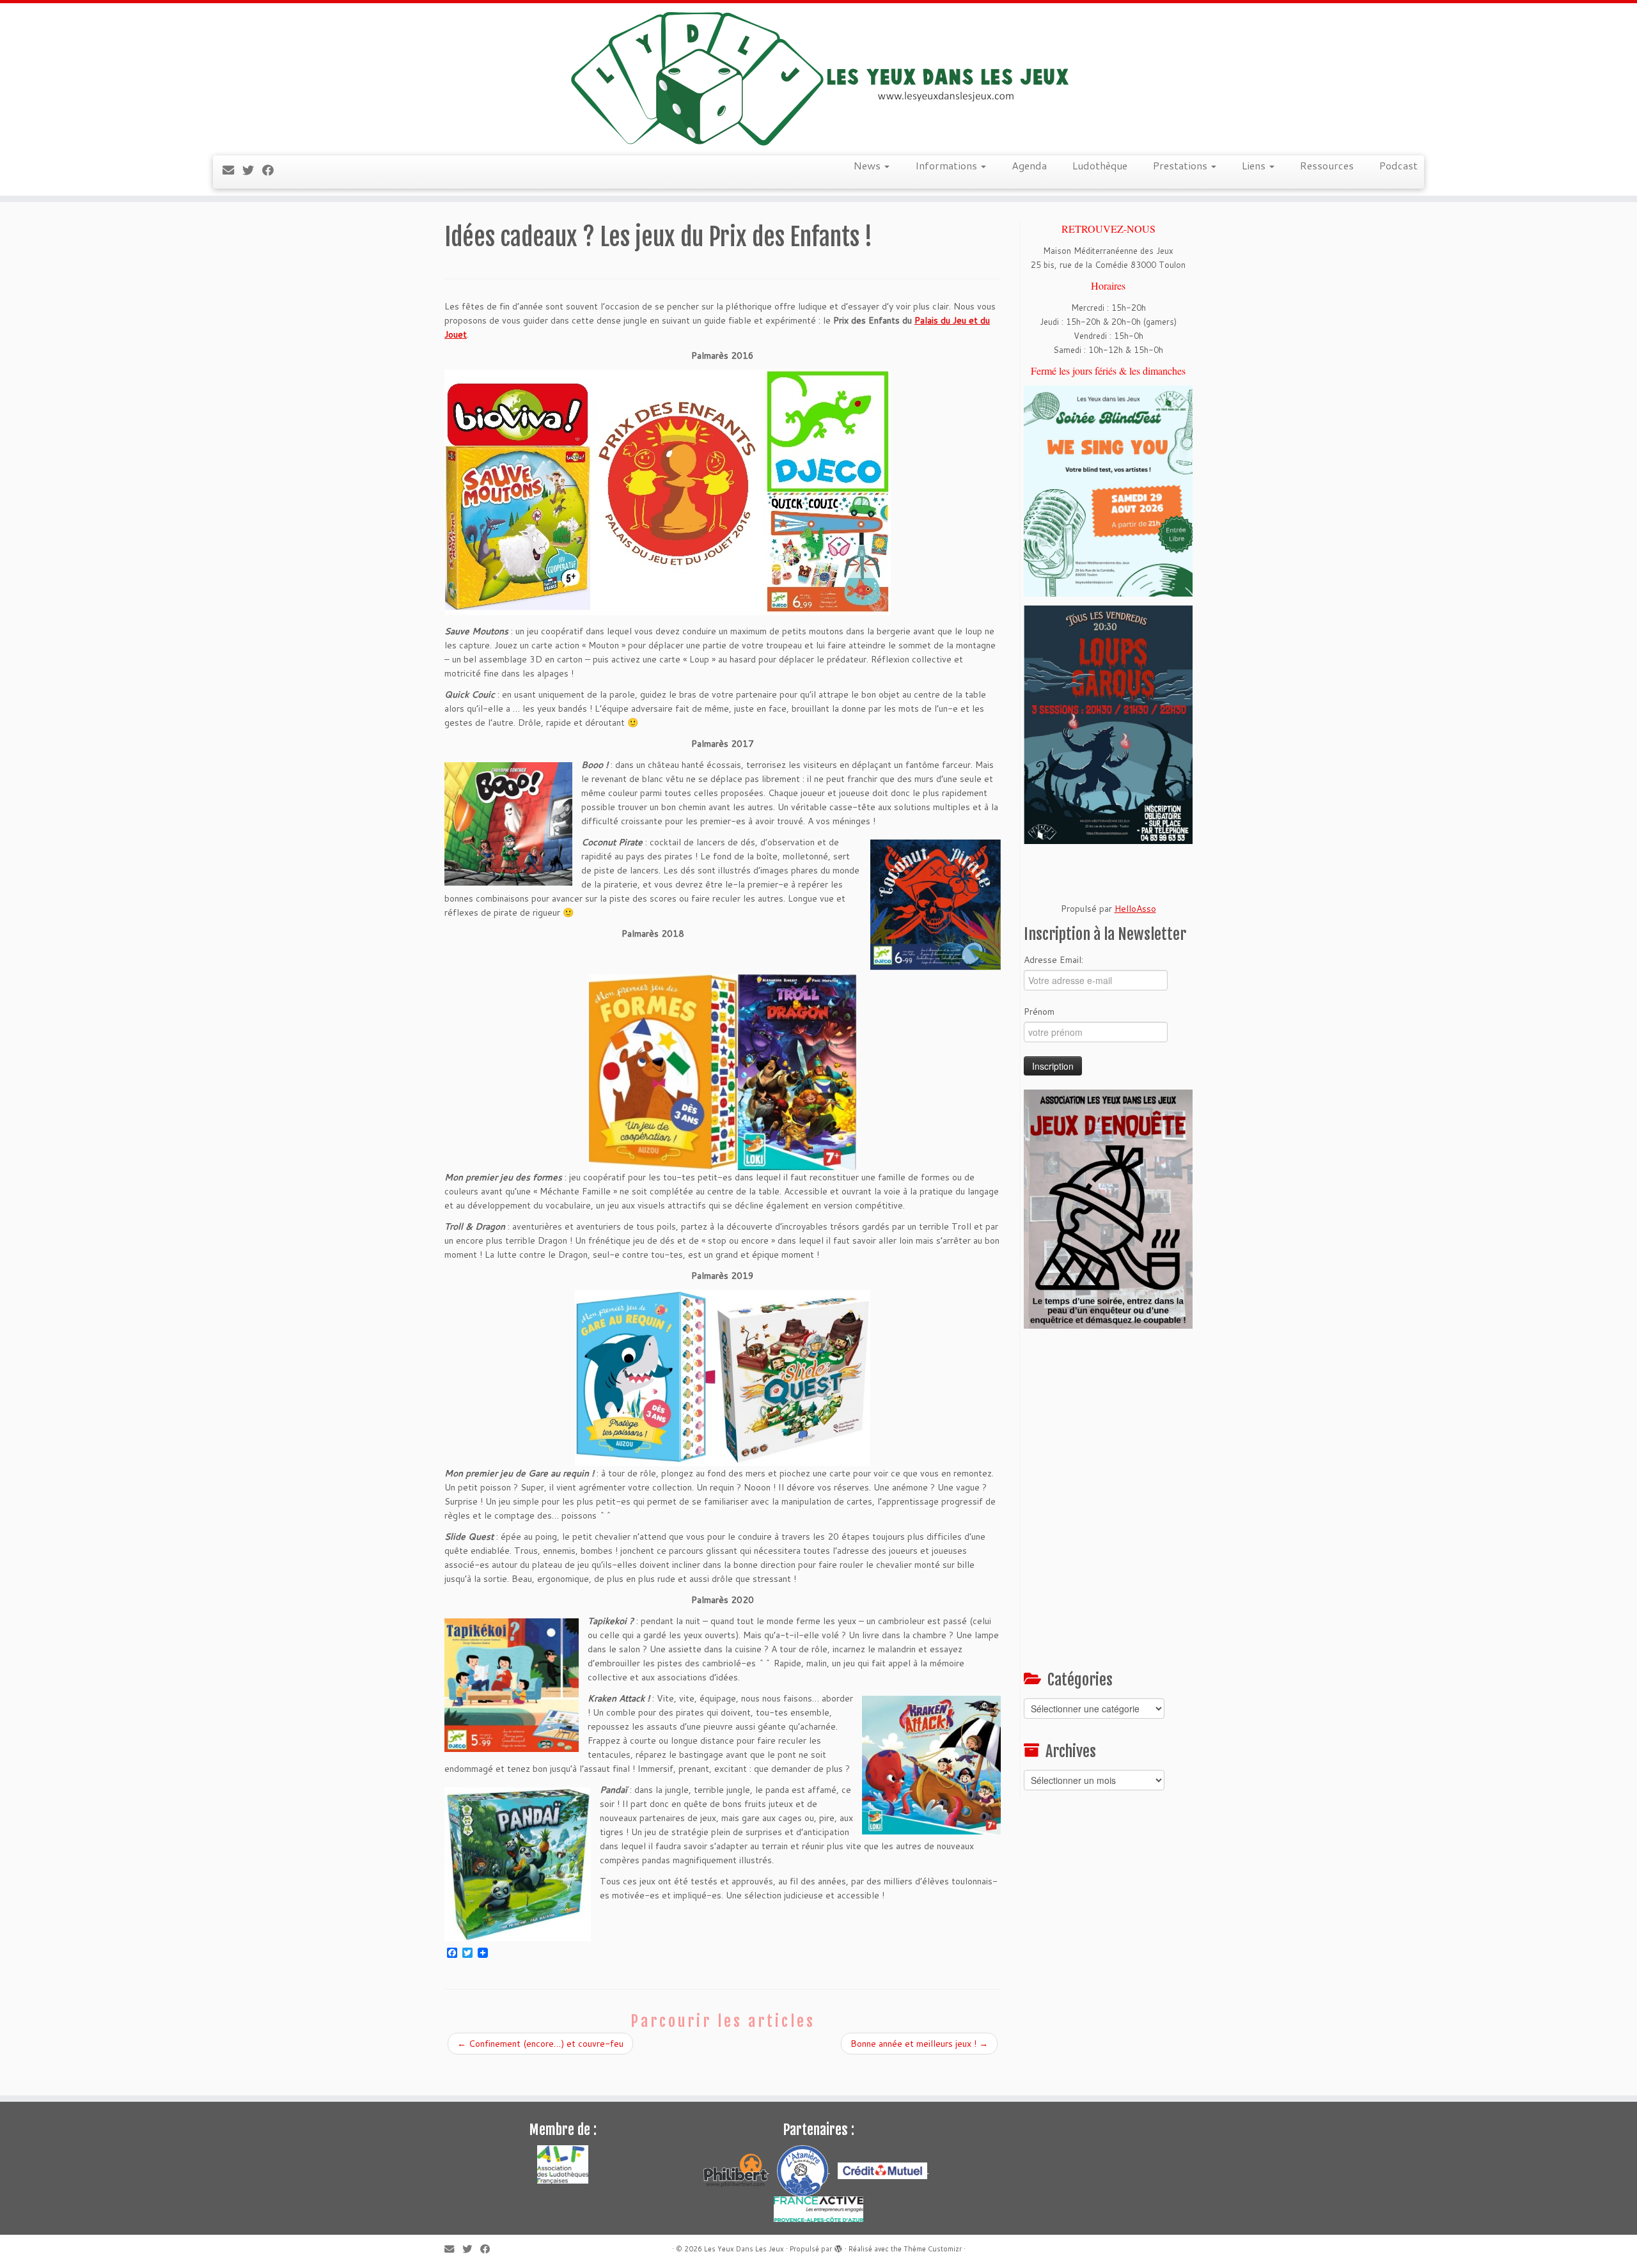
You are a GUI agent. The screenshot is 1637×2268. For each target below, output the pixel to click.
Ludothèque (1100, 165)
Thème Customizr (933, 2249)
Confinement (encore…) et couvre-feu (540, 2044)
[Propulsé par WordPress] (838, 2246)
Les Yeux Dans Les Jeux (744, 2249)
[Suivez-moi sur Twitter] (252, 170)
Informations (947, 165)
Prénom (1039, 1012)
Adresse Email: (1053, 960)
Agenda (1029, 165)
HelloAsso (1135, 909)
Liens (1255, 165)
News (868, 165)
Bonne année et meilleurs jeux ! (919, 2044)
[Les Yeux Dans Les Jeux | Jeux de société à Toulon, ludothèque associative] (818, 78)
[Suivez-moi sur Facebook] (272, 170)
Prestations (1181, 165)
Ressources (1327, 165)
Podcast (1398, 165)
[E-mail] (232, 170)
